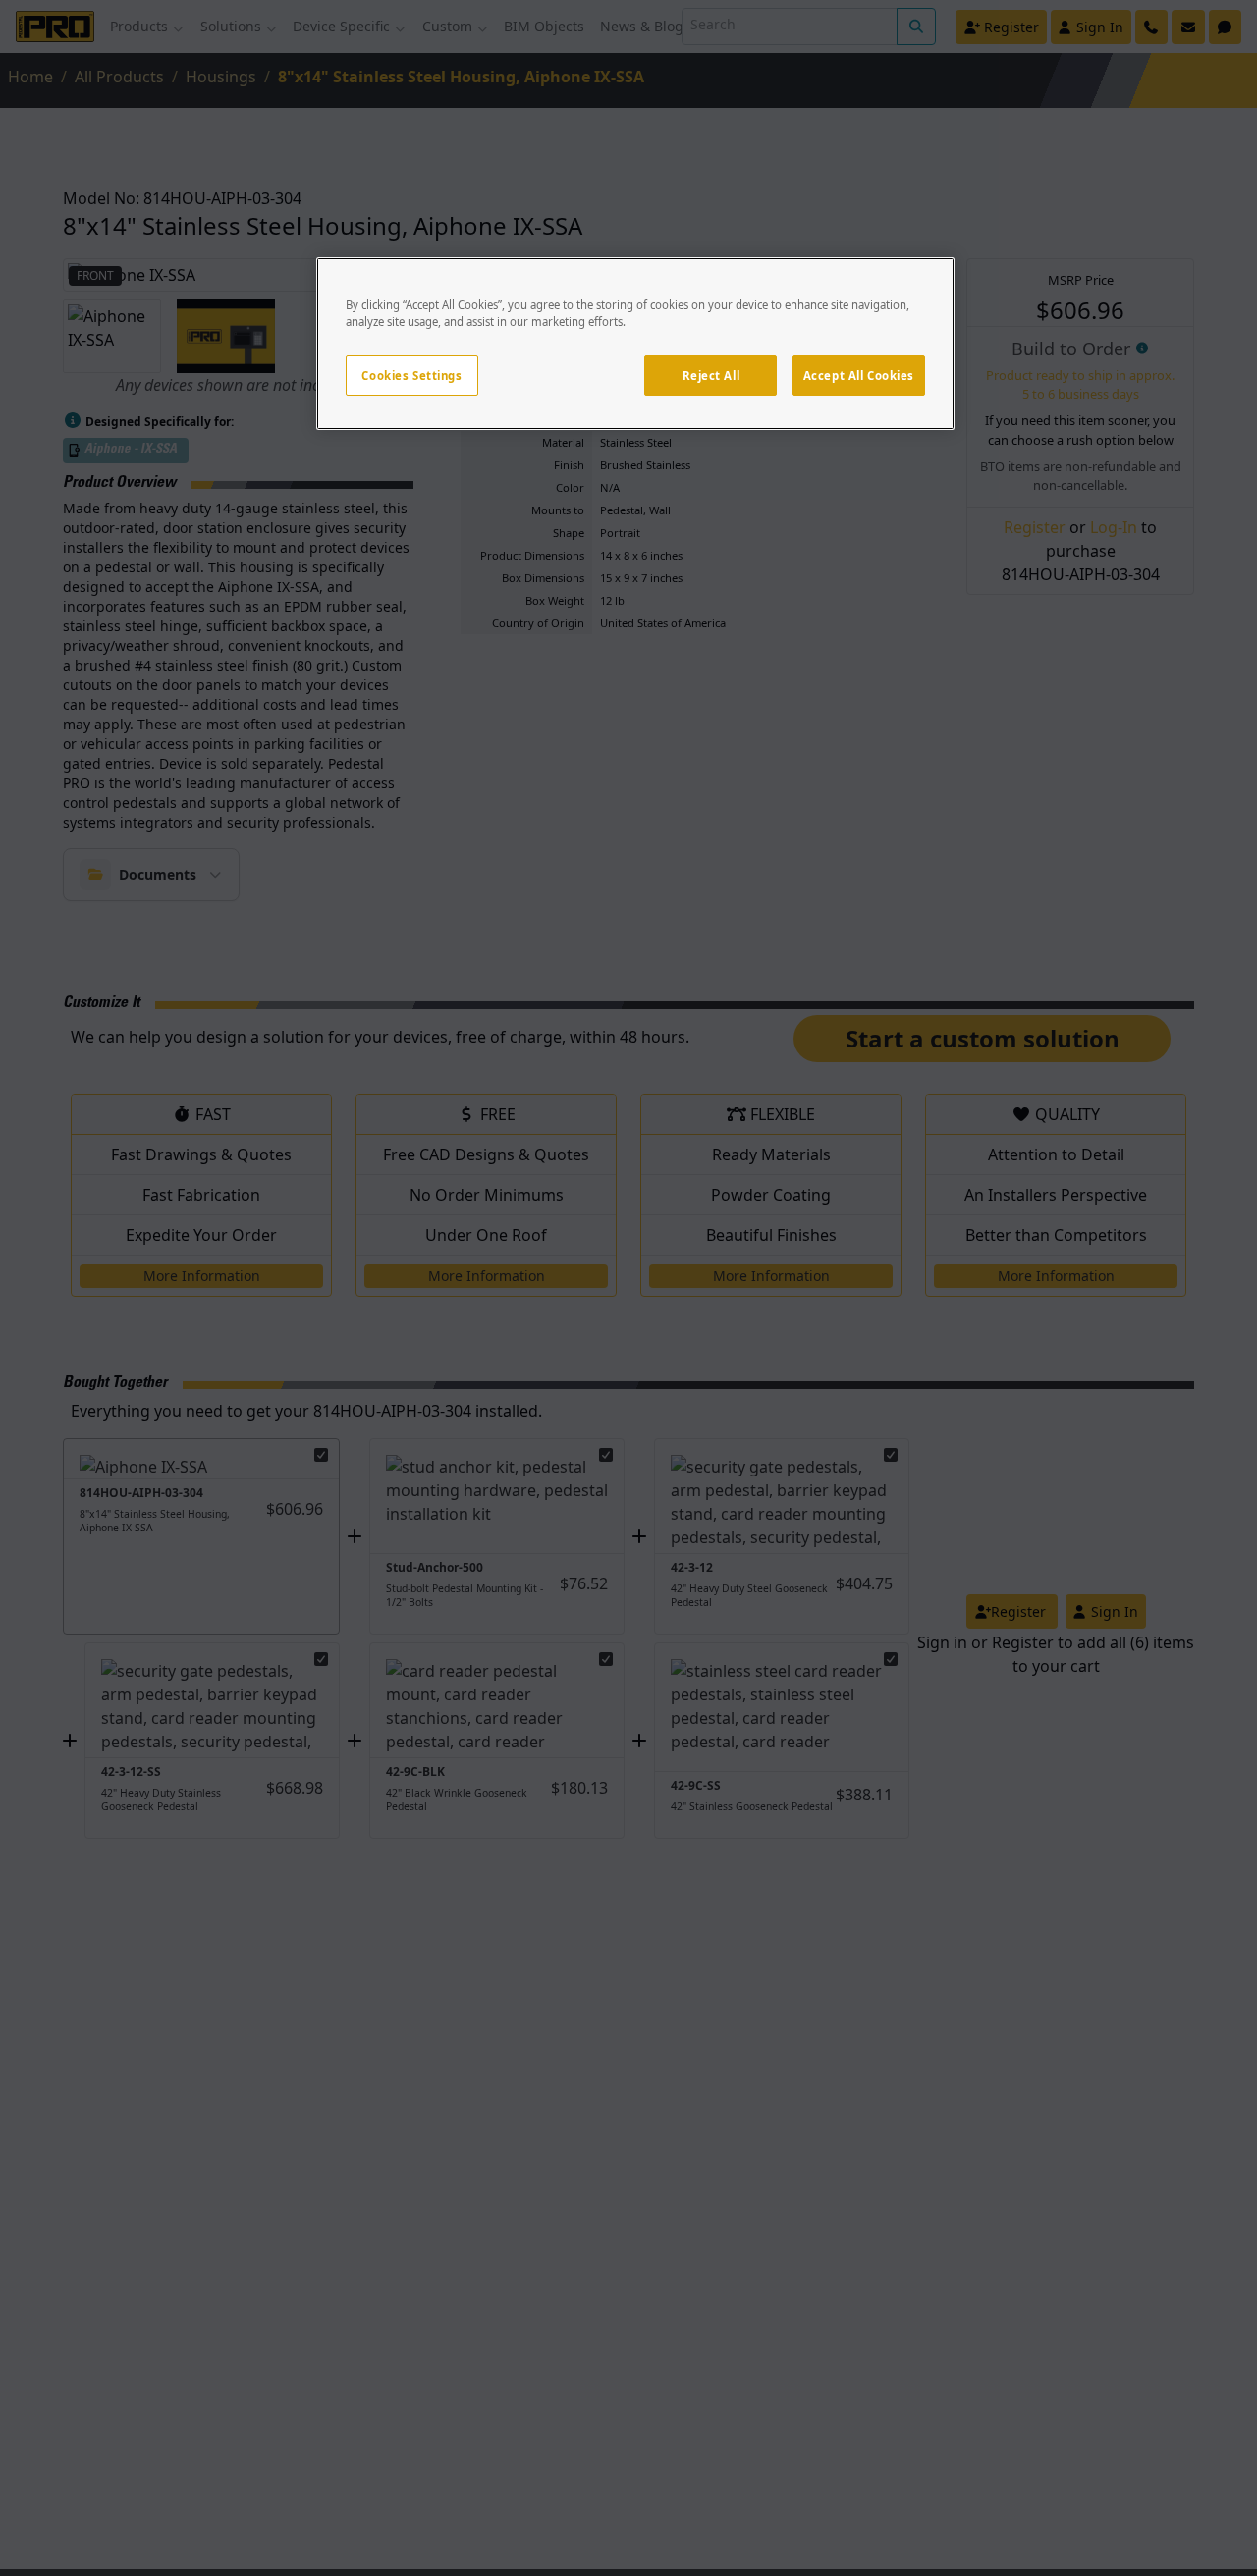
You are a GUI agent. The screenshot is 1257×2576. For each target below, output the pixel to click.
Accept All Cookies (859, 376)
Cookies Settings (411, 376)
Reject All (711, 376)
